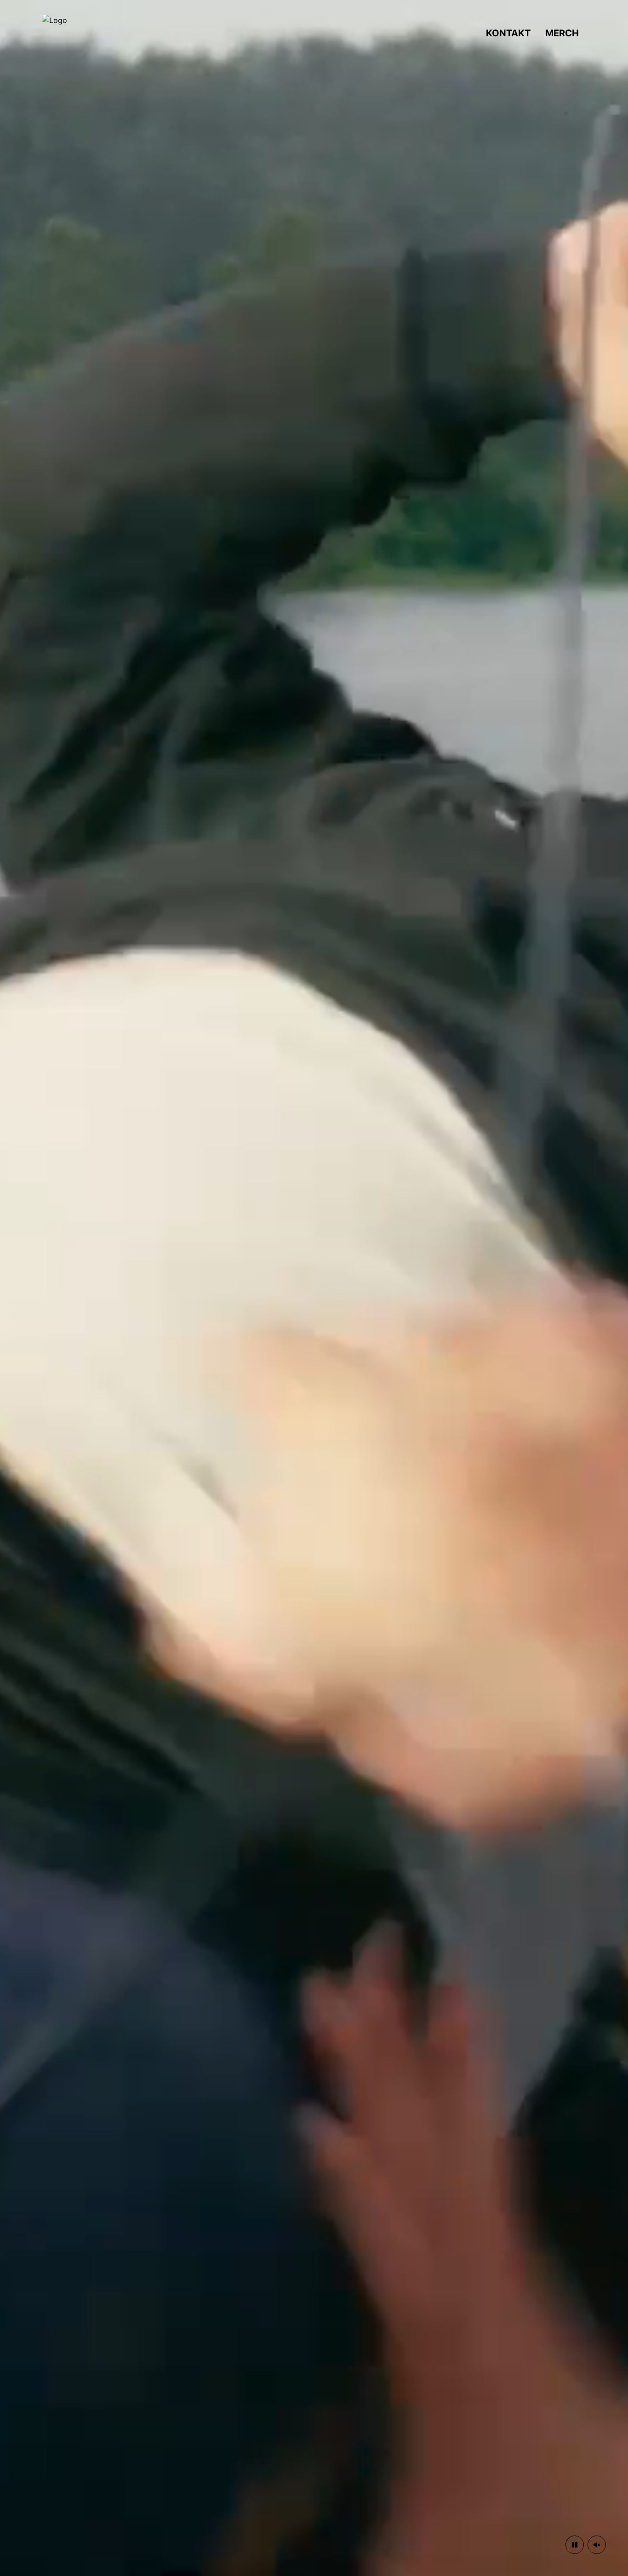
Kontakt (508, 33)
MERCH (562, 33)
